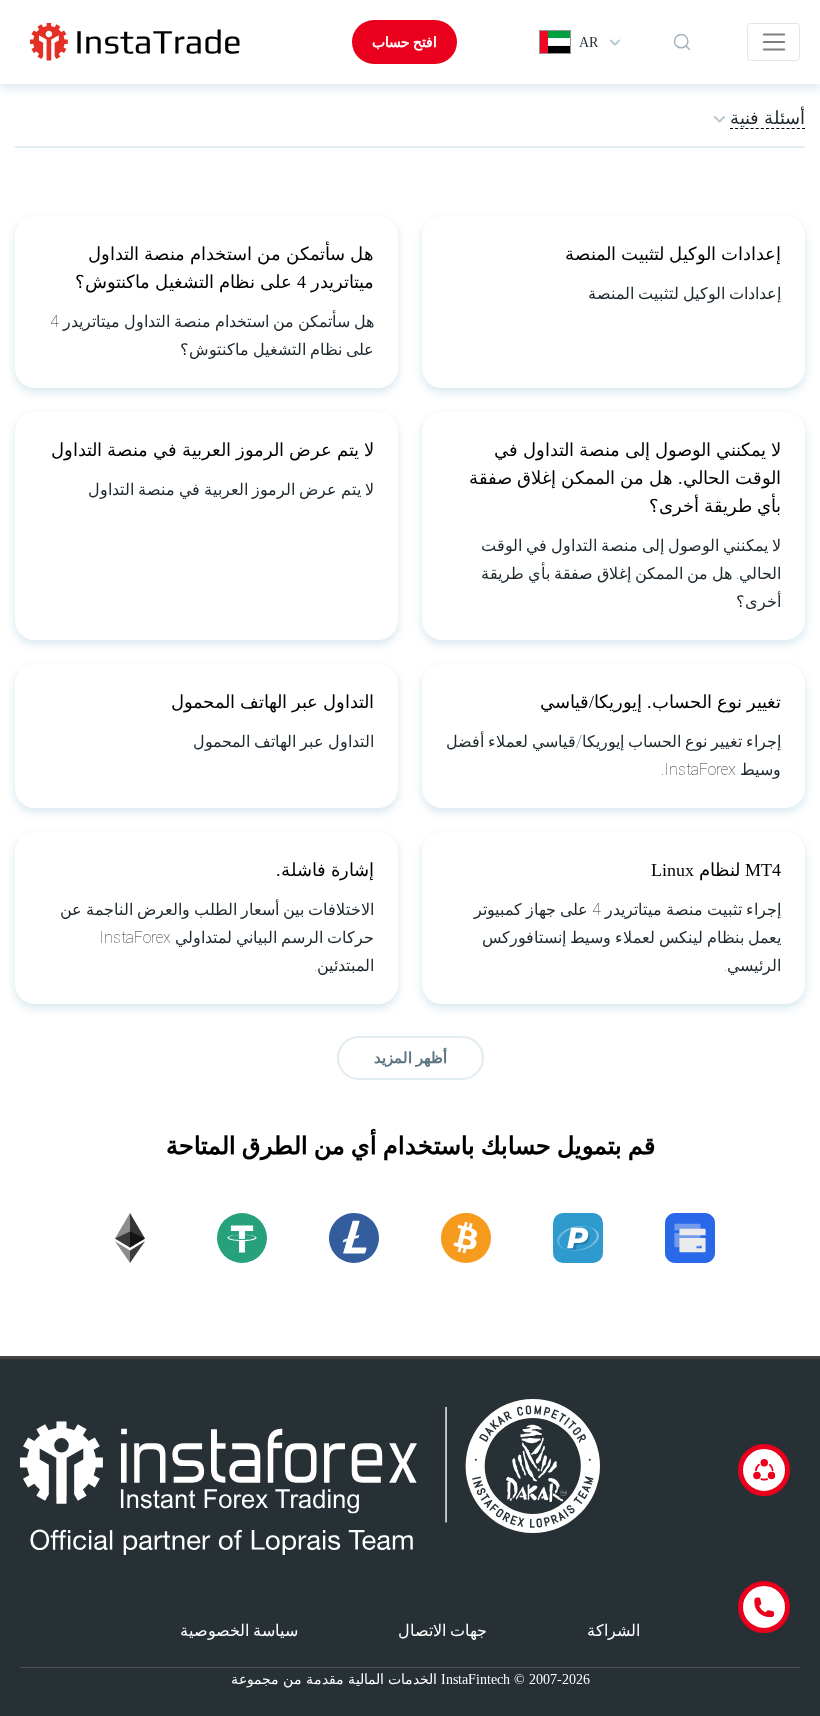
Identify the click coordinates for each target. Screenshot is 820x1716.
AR (588, 42)
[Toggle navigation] (773, 42)
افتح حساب (404, 42)
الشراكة (613, 1630)
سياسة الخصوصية (239, 1630)
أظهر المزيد (410, 1058)
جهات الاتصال (442, 1630)
